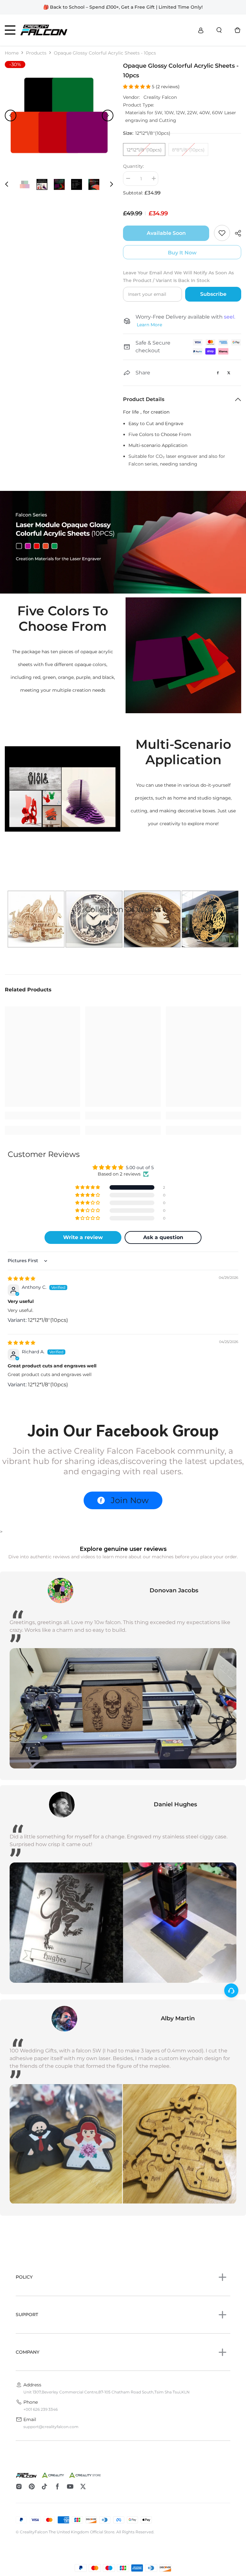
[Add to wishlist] (222, 233)
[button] (11, 116)
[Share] (236, 233)
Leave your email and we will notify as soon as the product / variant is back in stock (178, 277)
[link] (123, 542)
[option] (59, 115)
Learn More (149, 325)
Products (36, 53)
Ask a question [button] (163, 1237)
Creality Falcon (160, 97)
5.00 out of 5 (140, 1168)
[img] (21, 1279)
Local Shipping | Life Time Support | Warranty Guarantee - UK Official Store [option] (123, 7)
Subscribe (213, 294)
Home (12, 53)
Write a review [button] (83, 1237)
